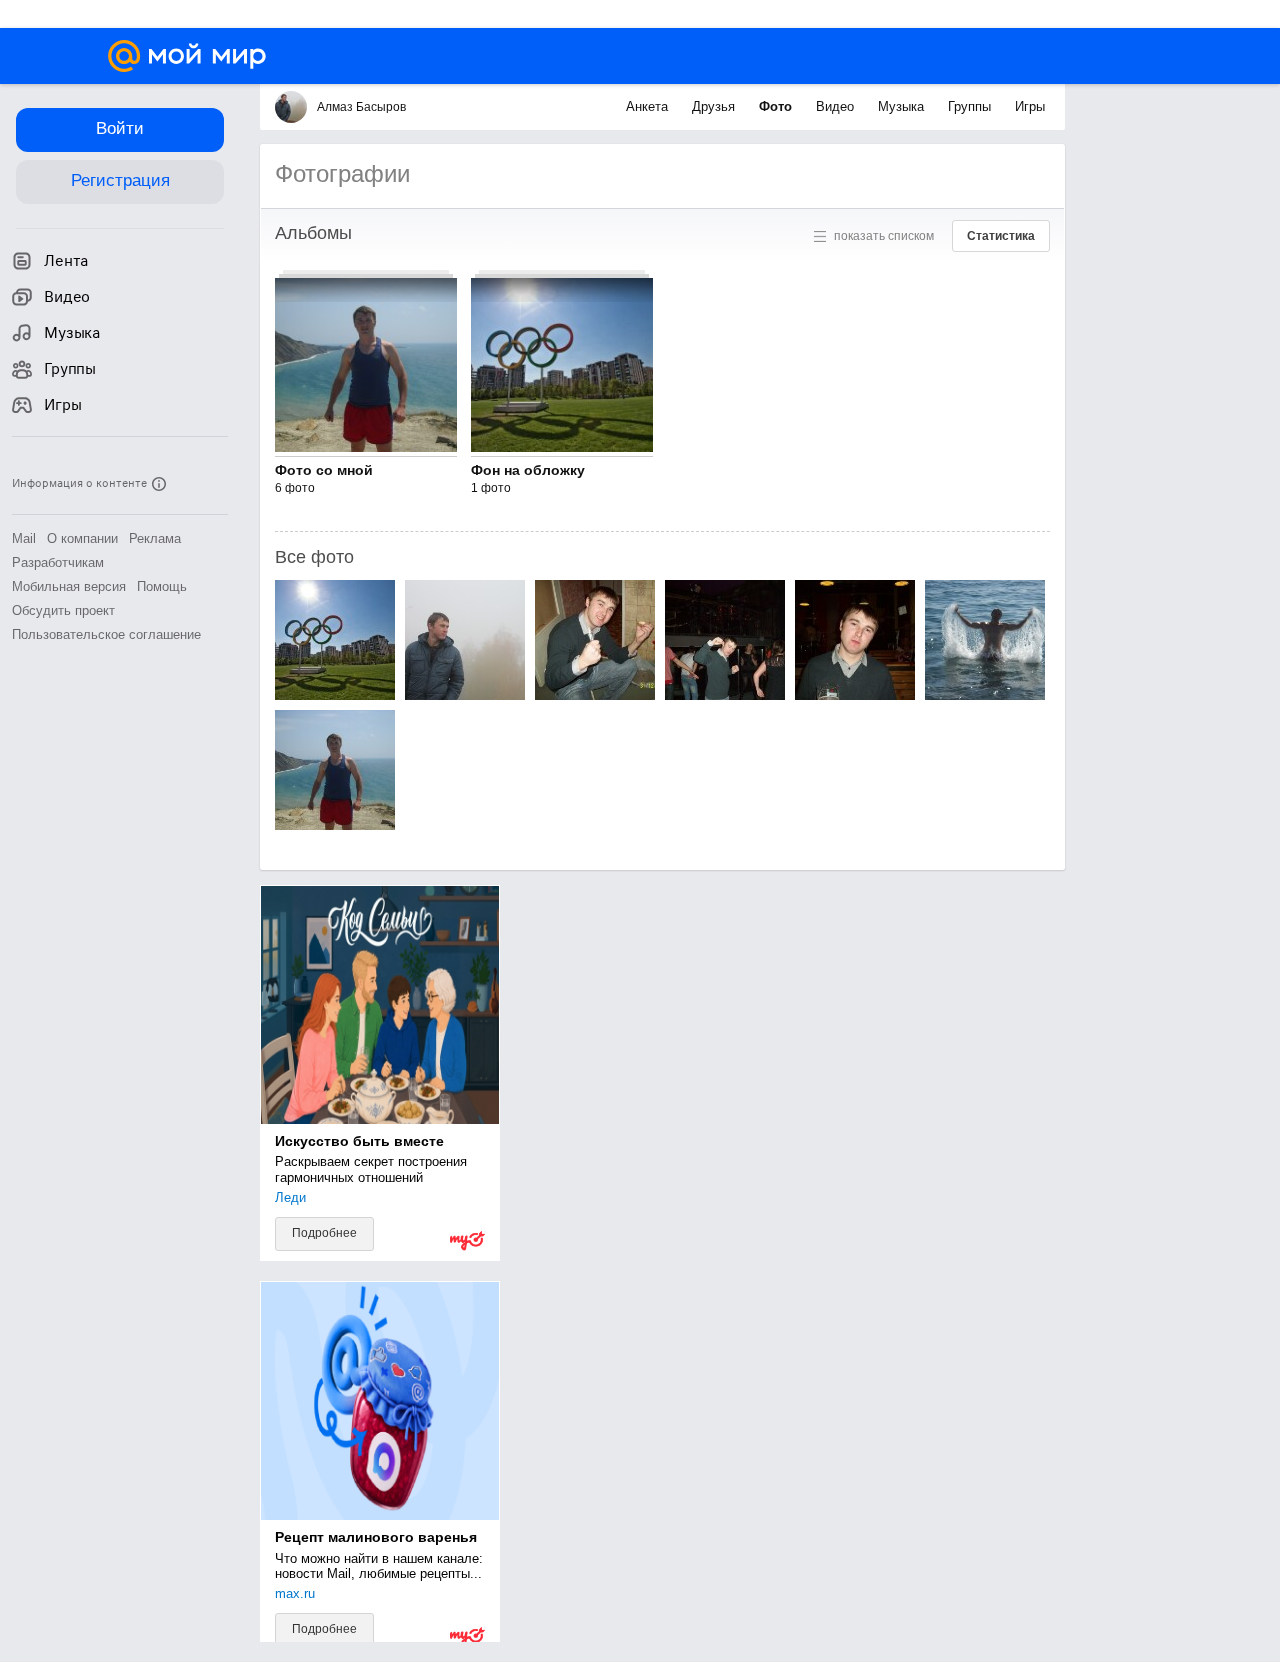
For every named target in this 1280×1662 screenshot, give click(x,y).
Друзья (715, 106)
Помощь (162, 586)
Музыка (903, 106)
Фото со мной (324, 470)
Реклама (155, 538)
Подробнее (324, 1233)
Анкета (649, 106)
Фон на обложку (528, 470)
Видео (837, 106)
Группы (971, 106)
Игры (1030, 106)
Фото (777, 106)
